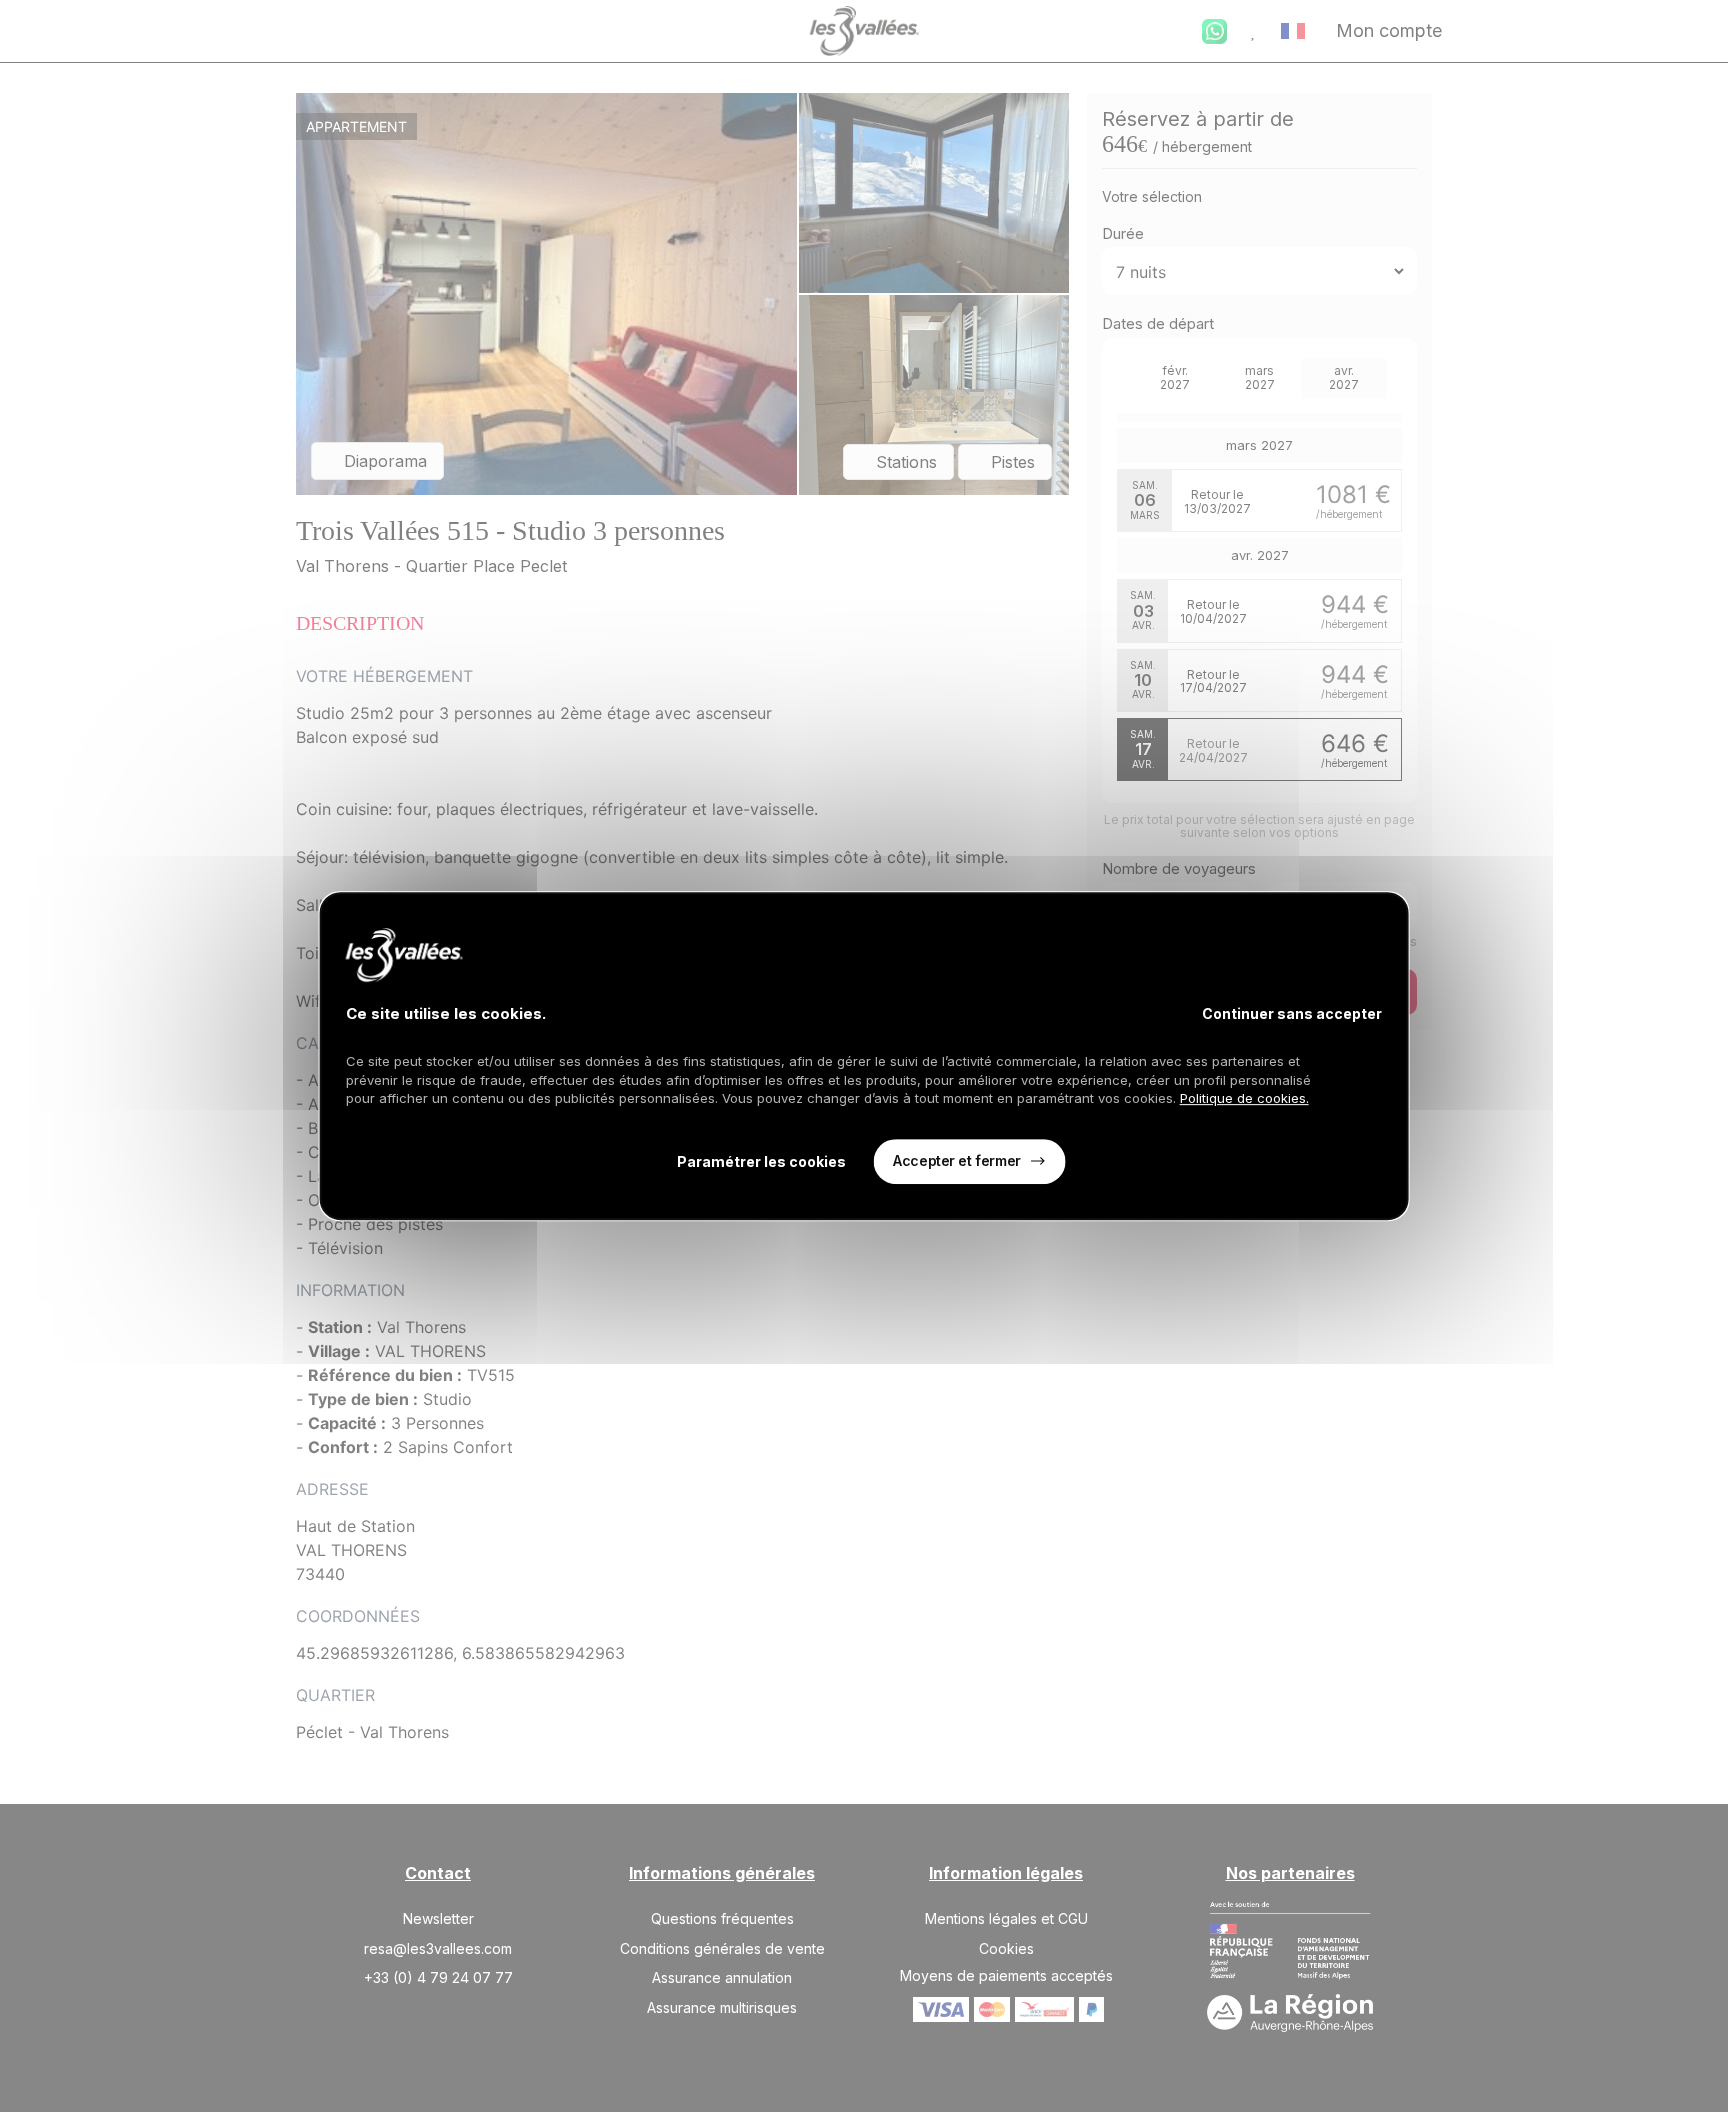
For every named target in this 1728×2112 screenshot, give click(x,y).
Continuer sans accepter (1292, 1013)
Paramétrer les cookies (761, 1161)
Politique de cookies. (1244, 1098)
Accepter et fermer (956, 1160)
